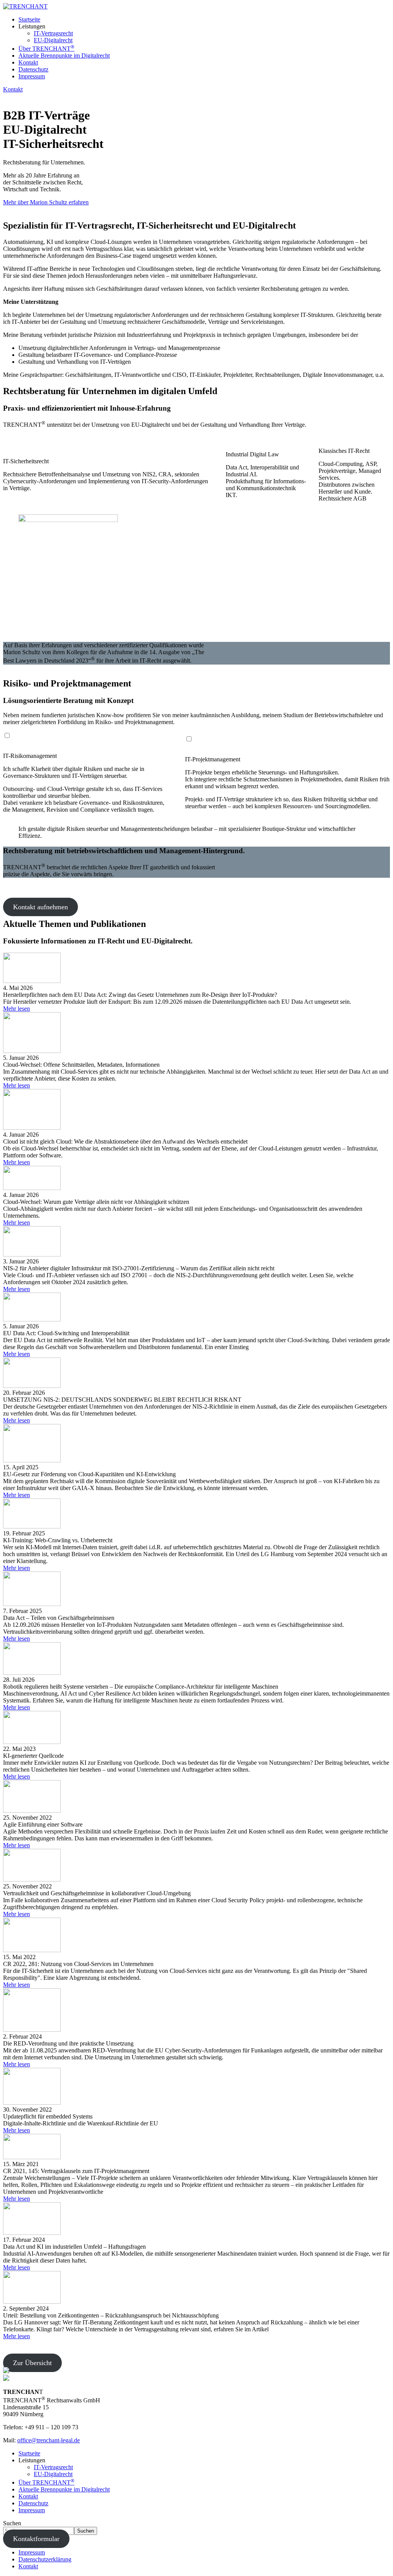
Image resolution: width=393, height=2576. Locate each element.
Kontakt (28, 62)
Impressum (32, 76)
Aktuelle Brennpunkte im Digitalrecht (64, 56)
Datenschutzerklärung (45, 2559)
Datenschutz (33, 69)
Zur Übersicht (32, 2363)
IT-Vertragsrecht (53, 33)
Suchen (12, 2523)
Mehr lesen (17, 1009)
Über (46, 49)
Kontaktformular (36, 2539)
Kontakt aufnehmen (40, 907)
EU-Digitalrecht (53, 40)
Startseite (29, 19)
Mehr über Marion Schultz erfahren (46, 202)
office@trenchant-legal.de (49, 2440)
